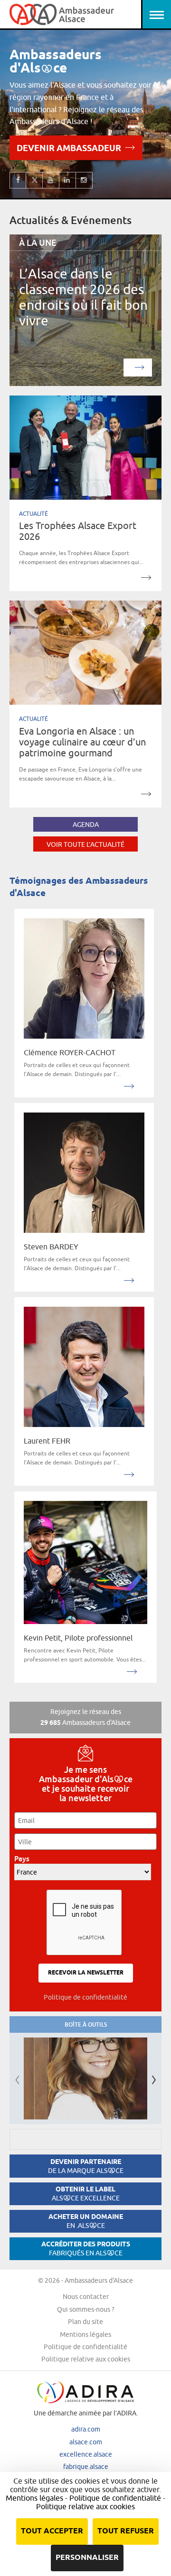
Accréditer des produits (86, 2248)
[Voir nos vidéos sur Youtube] (51, 180)
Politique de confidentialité (85, 1997)
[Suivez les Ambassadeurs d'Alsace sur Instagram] (84, 180)
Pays (24, 1859)
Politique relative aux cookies (86, 2359)
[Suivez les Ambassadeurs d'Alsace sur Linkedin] (68, 180)
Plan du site (85, 2322)
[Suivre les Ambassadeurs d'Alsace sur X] (34, 180)
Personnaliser (87, 2558)
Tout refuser (126, 2531)
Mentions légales (85, 2334)
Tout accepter (52, 2531)
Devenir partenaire (86, 2166)
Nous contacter (86, 2297)
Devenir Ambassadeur (69, 149)
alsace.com (86, 2442)
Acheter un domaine (86, 2221)
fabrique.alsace (86, 2467)
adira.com (86, 2429)
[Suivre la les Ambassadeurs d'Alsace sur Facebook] (18, 180)
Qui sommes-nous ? (86, 2309)
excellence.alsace (86, 2454)
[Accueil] (62, 14)
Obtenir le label (86, 2194)
